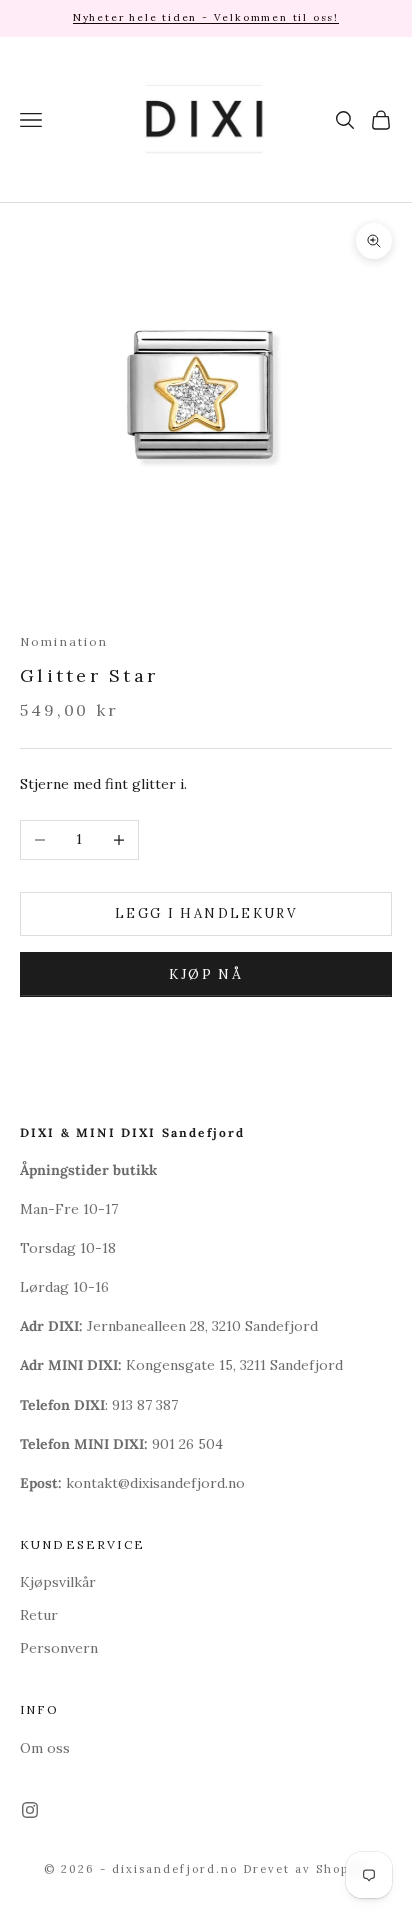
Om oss (45, 1748)
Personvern (59, 1648)
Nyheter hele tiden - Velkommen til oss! (206, 17)
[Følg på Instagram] (30, 1810)
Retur (39, 1615)
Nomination (64, 641)
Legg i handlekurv (206, 913)
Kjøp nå (206, 974)
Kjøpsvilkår (58, 1582)
